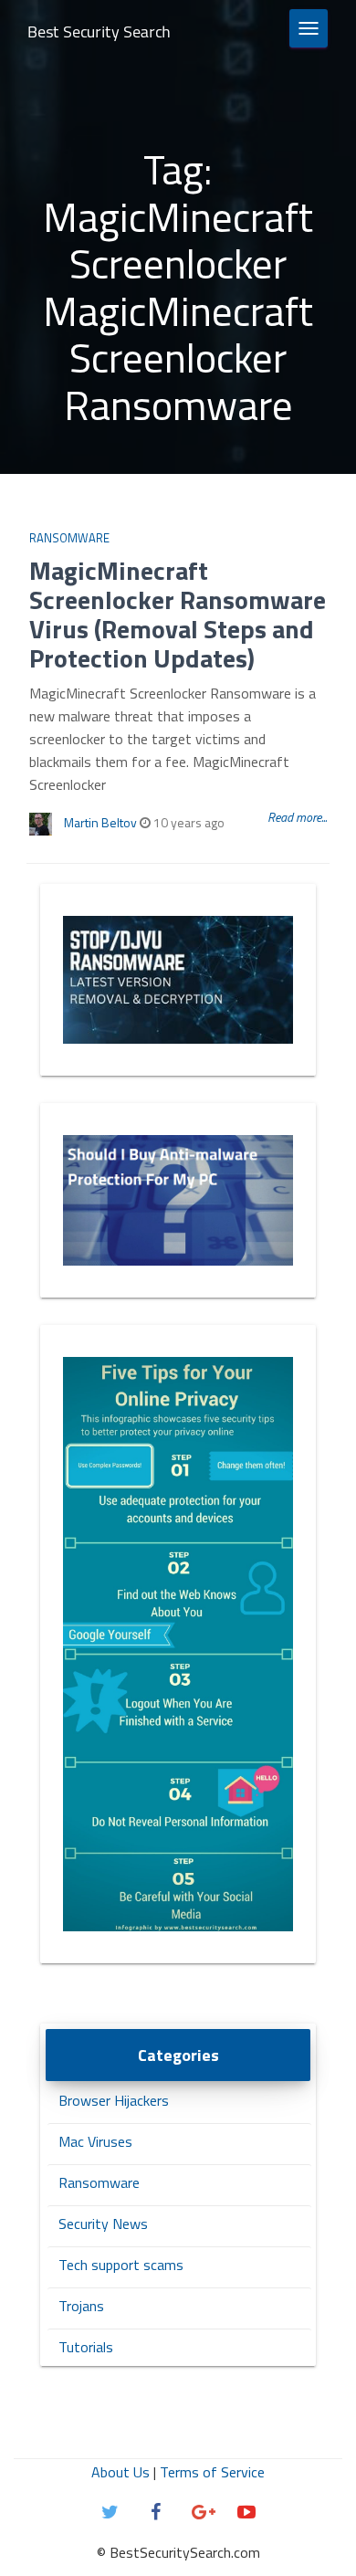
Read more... (297, 817)
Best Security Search (99, 32)
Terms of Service (212, 2472)
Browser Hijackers (114, 2100)
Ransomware (69, 538)
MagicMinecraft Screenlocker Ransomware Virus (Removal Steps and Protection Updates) (178, 614)
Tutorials (86, 2347)
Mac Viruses (95, 2141)
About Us (120, 2472)
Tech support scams (121, 2265)
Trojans (81, 2306)
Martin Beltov (100, 822)
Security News (103, 2224)
